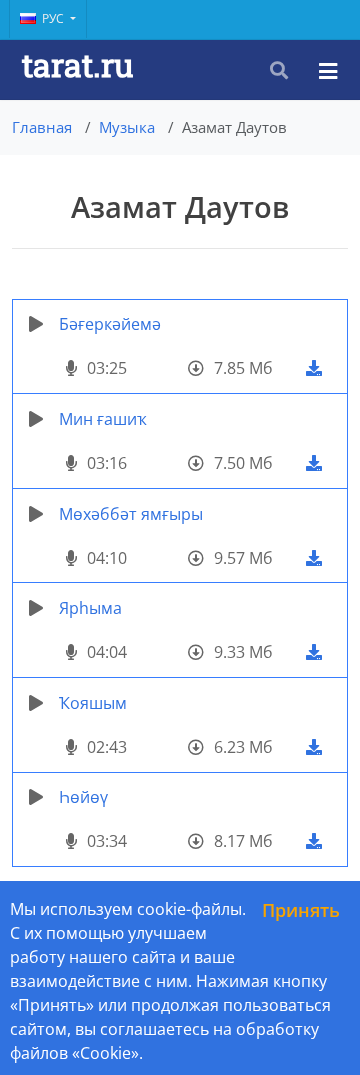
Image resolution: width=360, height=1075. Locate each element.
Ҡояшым (93, 703)
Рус (54, 18)
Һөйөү (83, 797)
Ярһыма (90, 608)
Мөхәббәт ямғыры (131, 514)
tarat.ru (77, 64)
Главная (42, 127)
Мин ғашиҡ (103, 419)
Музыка (127, 127)
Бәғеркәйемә (110, 324)
